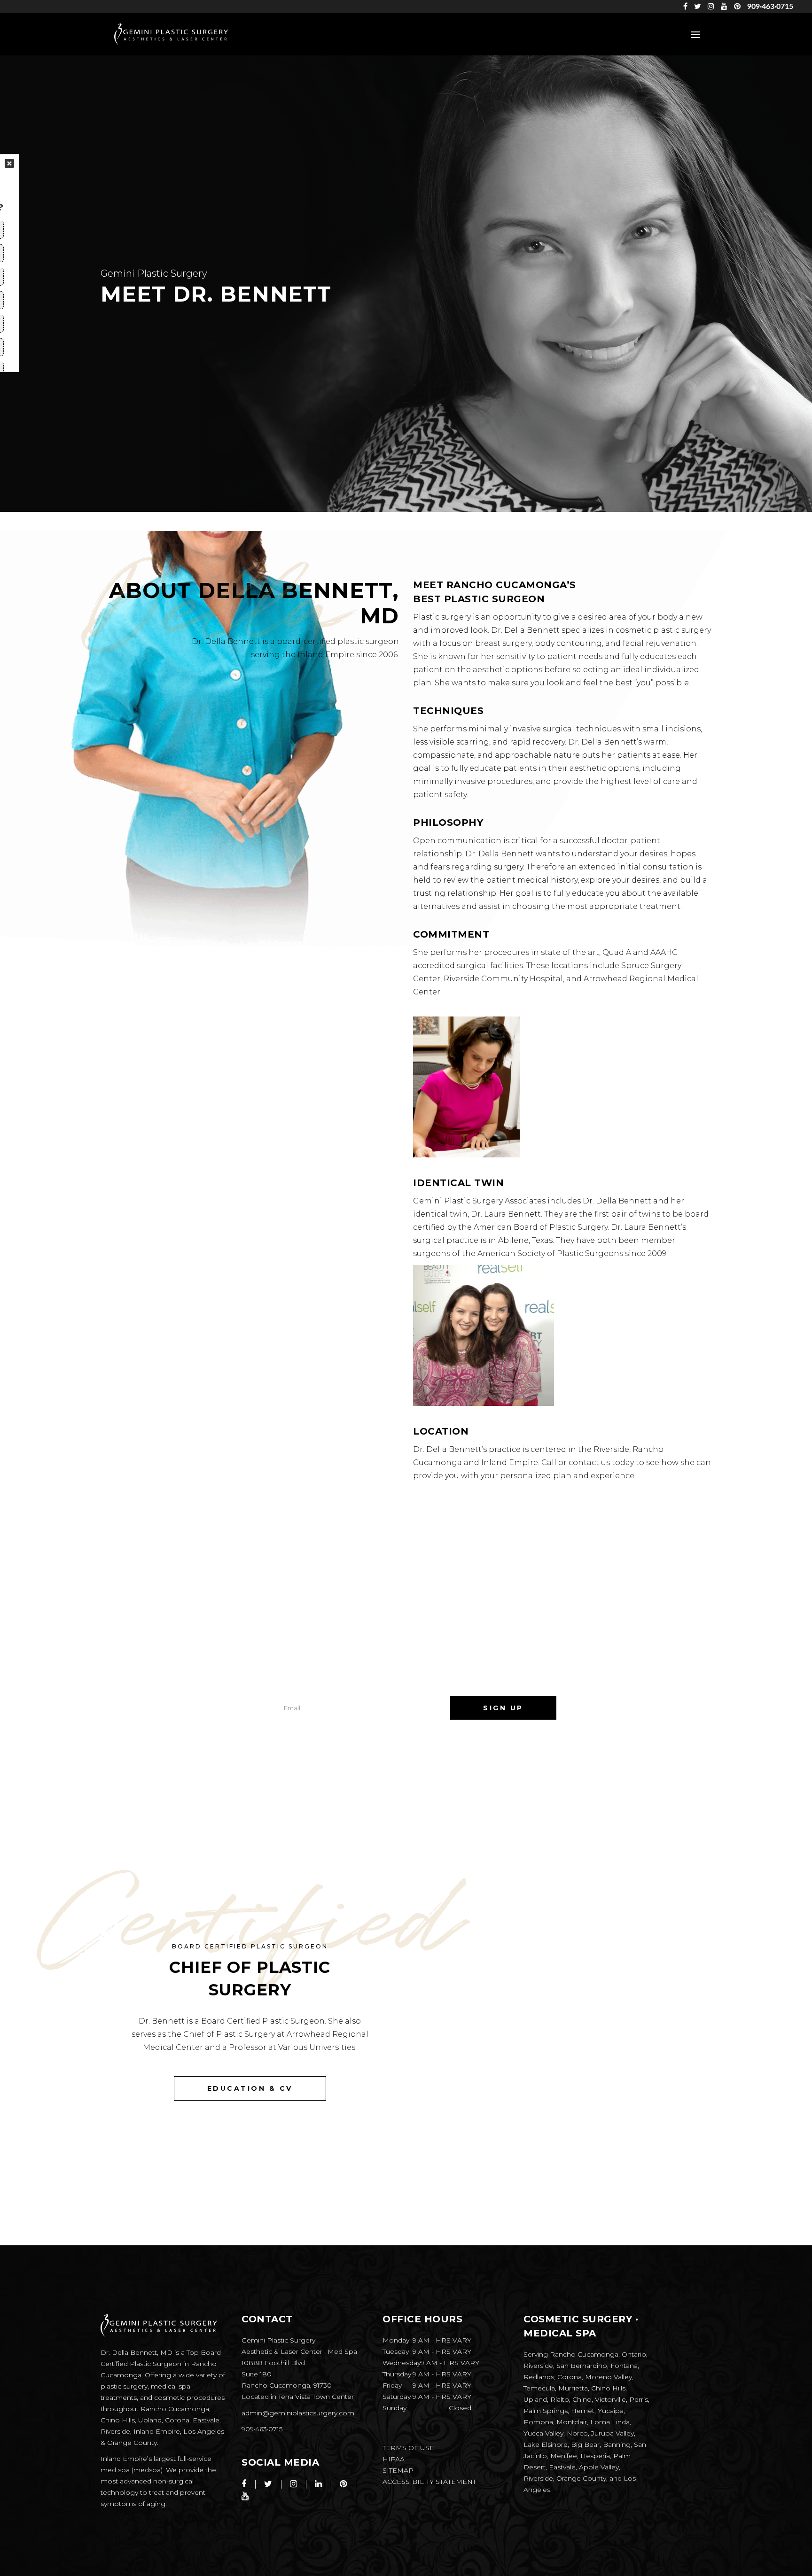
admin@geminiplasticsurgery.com (298, 2413)
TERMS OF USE (408, 2448)
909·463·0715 (770, 7)
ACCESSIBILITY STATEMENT (429, 2482)
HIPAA (394, 2459)
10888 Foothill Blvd (273, 2363)
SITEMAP (398, 2470)
